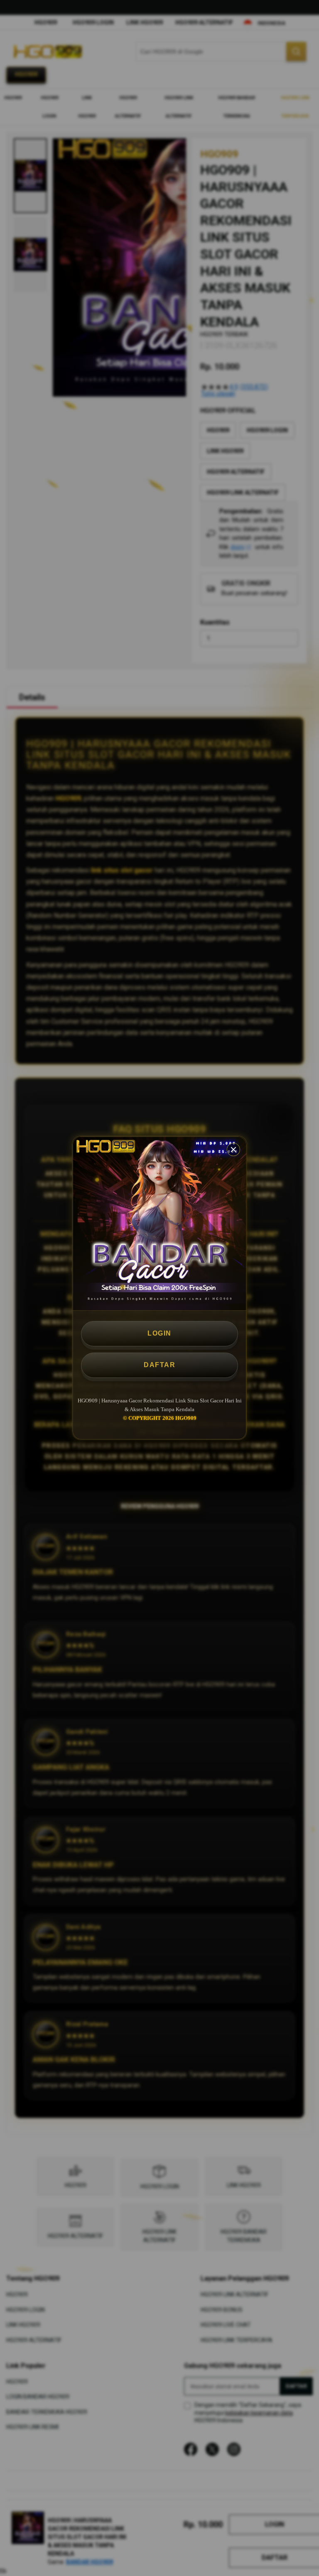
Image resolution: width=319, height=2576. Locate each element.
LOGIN (159, 1333)
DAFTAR (159, 1365)
